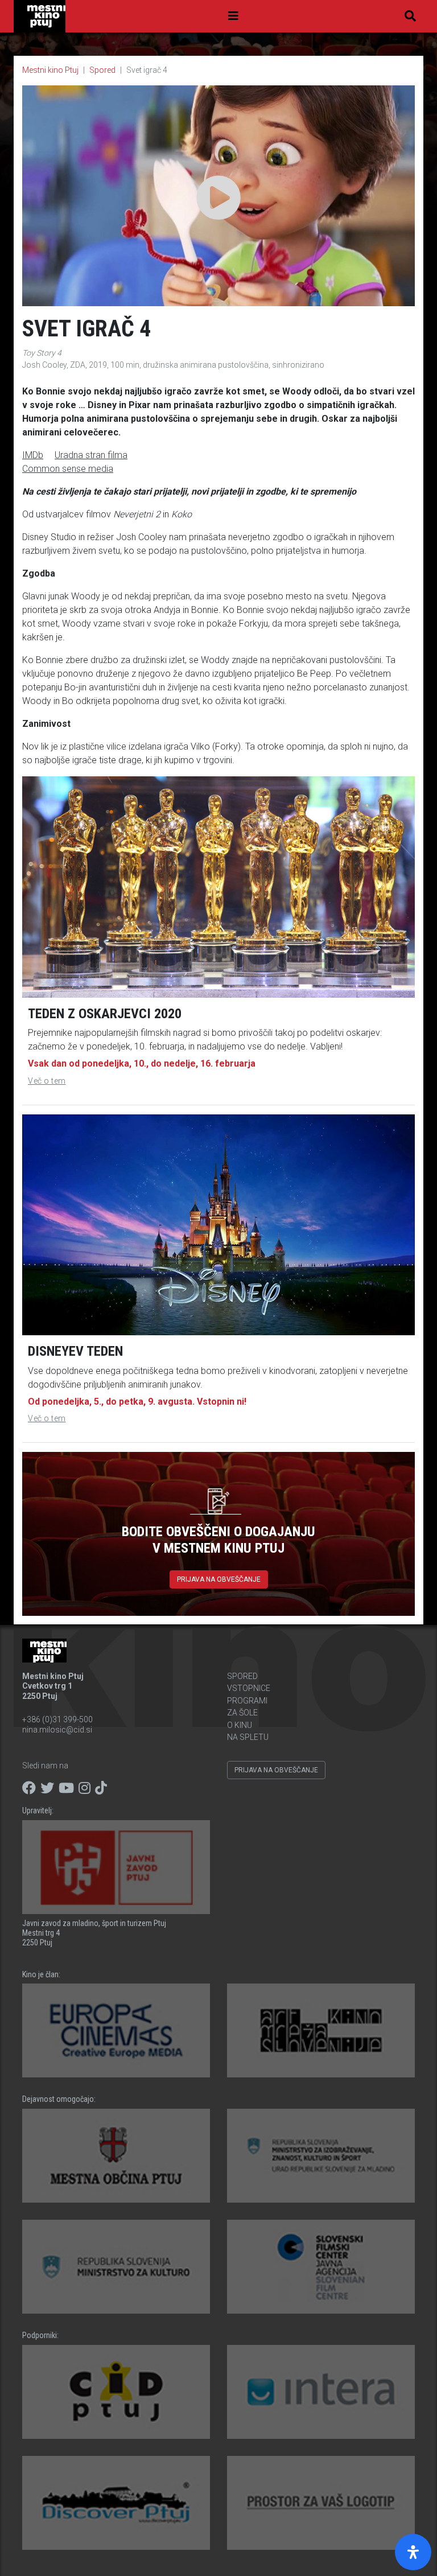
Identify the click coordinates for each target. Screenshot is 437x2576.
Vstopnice (249, 1688)
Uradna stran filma (91, 455)
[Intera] (321, 2392)
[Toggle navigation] (233, 16)
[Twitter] (47, 1788)
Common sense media (68, 469)
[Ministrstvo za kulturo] (116, 2267)
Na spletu (248, 1737)
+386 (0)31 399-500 (57, 1719)
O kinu (240, 1725)
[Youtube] (66, 1788)
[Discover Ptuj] (116, 2503)
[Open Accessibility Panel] (413, 2552)
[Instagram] (84, 1788)
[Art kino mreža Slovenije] (321, 2030)
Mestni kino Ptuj (50, 70)
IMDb (33, 455)
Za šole (242, 1713)
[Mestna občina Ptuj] (116, 2156)
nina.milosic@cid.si (57, 1730)
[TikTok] (101, 1788)
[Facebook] (29, 1788)
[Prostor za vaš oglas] (321, 2503)
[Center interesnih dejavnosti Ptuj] (116, 2392)
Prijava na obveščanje (219, 1579)
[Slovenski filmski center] (321, 2267)
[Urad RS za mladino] (321, 2156)
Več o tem (47, 1081)
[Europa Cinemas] (116, 2030)
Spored (102, 70)
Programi (247, 1701)
